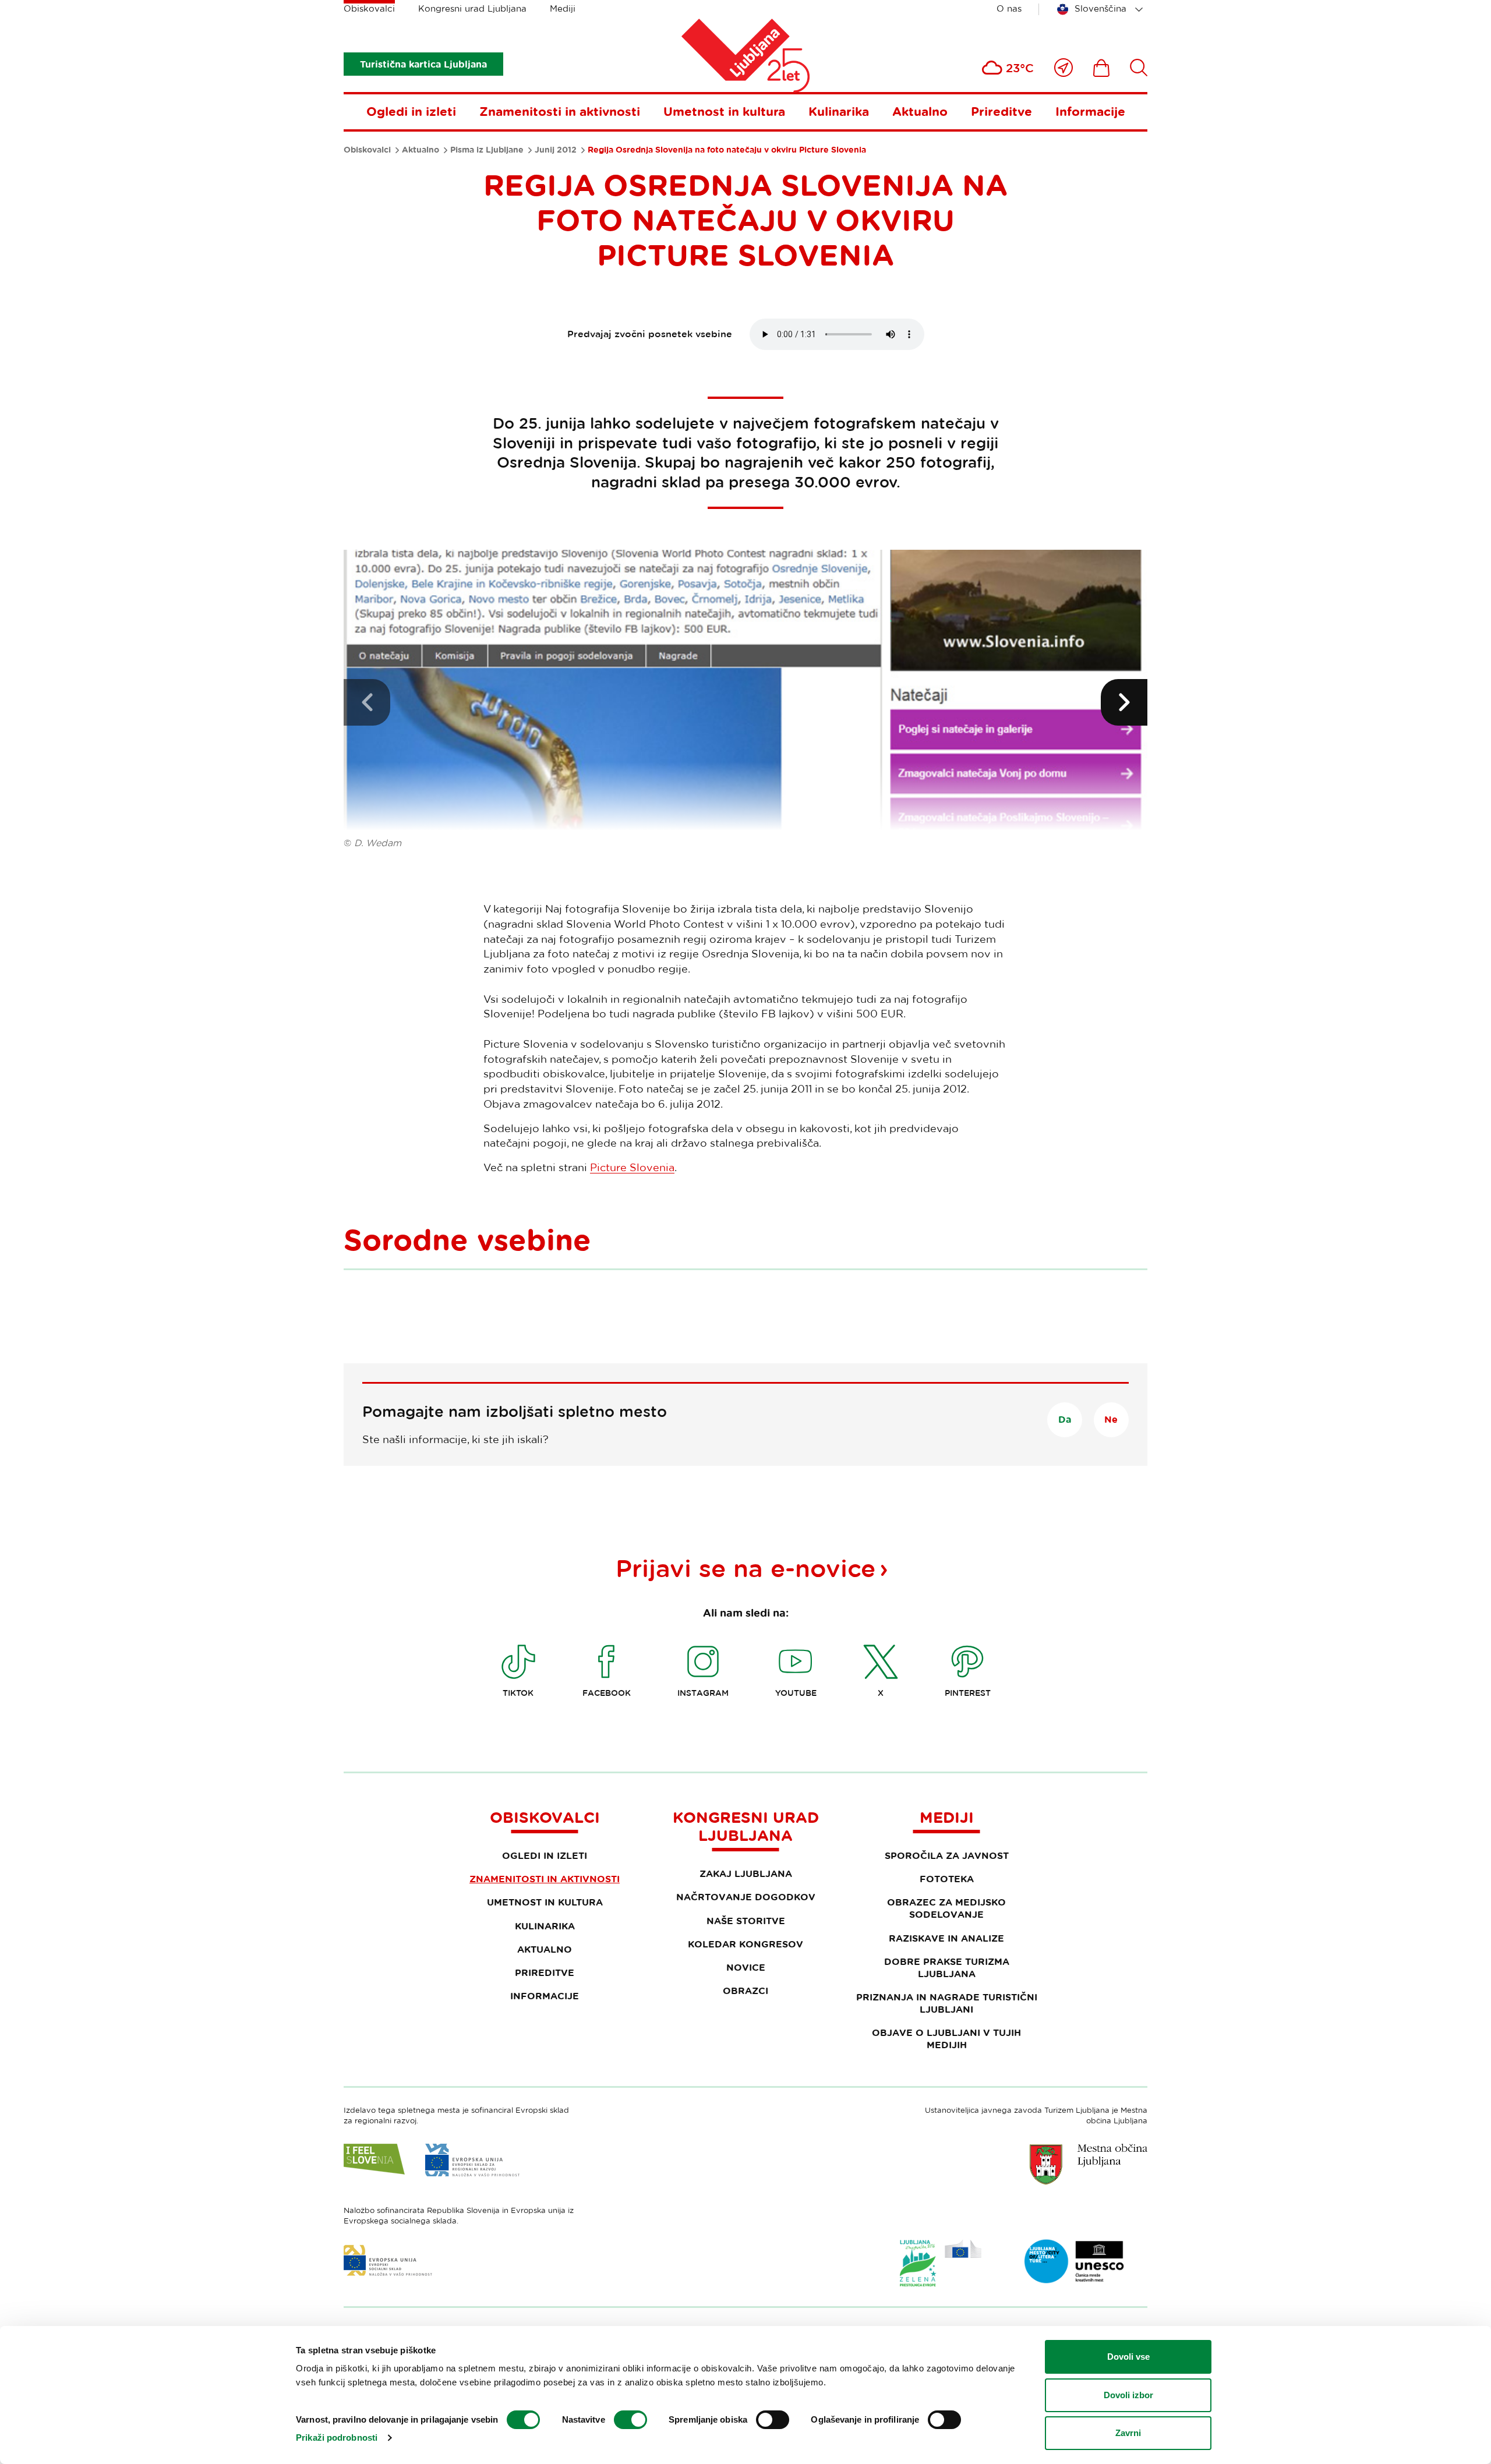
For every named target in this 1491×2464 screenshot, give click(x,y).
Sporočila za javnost (947, 1855)
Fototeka (947, 1879)
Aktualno (920, 111)
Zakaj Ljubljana (746, 1873)
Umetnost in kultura (724, 111)
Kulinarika (839, 111)
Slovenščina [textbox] (1100, 8)
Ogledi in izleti (411, 111)
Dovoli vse (1128, 2357)
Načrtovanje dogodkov (746, 1897)
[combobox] (1102, 9)
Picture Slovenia (632, 1167)
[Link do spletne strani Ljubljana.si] (1089, 2164)
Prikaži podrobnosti (337, 2438)
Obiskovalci (369, 8)
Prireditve (1001, 111)
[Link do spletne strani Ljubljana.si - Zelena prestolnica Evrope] (941, 2263)
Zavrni (1128, 2433)
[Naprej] (1124, 702)
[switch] (630, 2420)
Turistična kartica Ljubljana (423, 64)
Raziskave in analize (946, 1938)
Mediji (563, 8)
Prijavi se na (745, 1568)
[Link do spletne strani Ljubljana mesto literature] (1075, 2261)
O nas (1009, 8)
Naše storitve (746, 1921)
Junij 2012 (556, 150)
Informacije (1090, 111)
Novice (746, 1967)
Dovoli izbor (1128, 2395)
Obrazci (745, 1991)
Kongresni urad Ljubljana (472, 8)
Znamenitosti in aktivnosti (560, 111)
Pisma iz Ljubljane (487, 150)
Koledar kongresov (745, 1944)
